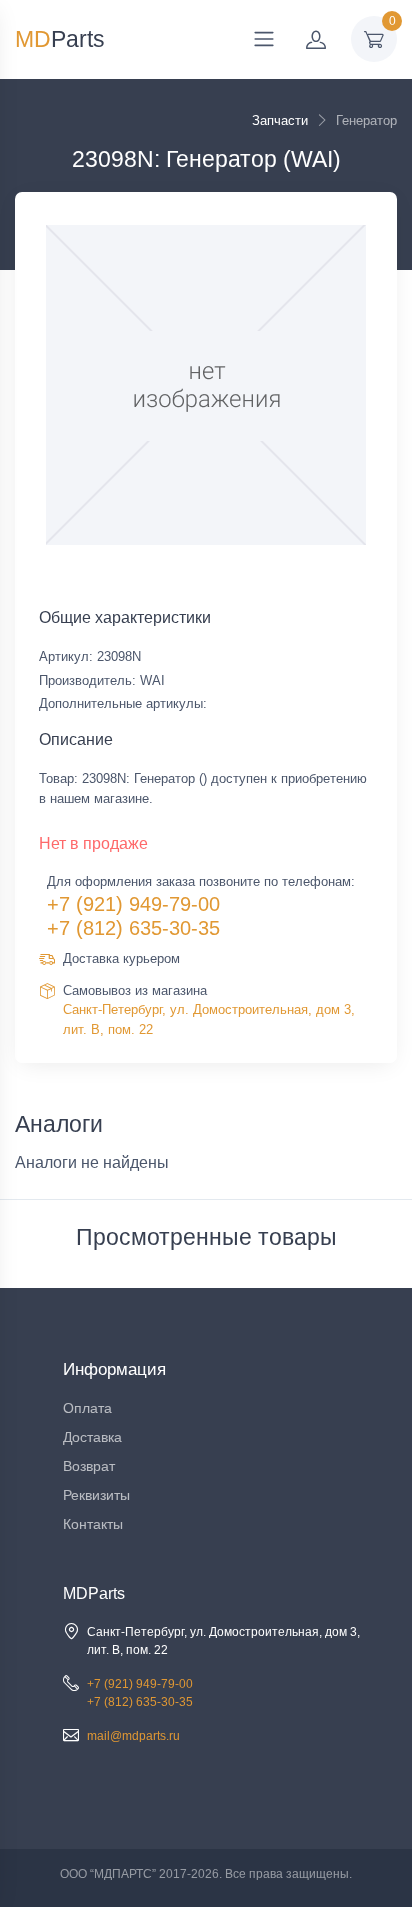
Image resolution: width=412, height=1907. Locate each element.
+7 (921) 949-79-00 (133, 904)
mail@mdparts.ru (133, 1736)
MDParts (94, 1593)
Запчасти (280, 120)
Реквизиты (96, 1495)
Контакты (93, 1524)
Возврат (89, 1466)
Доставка (92, 1437)
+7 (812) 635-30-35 (133, 928)
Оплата (87, 1408)
